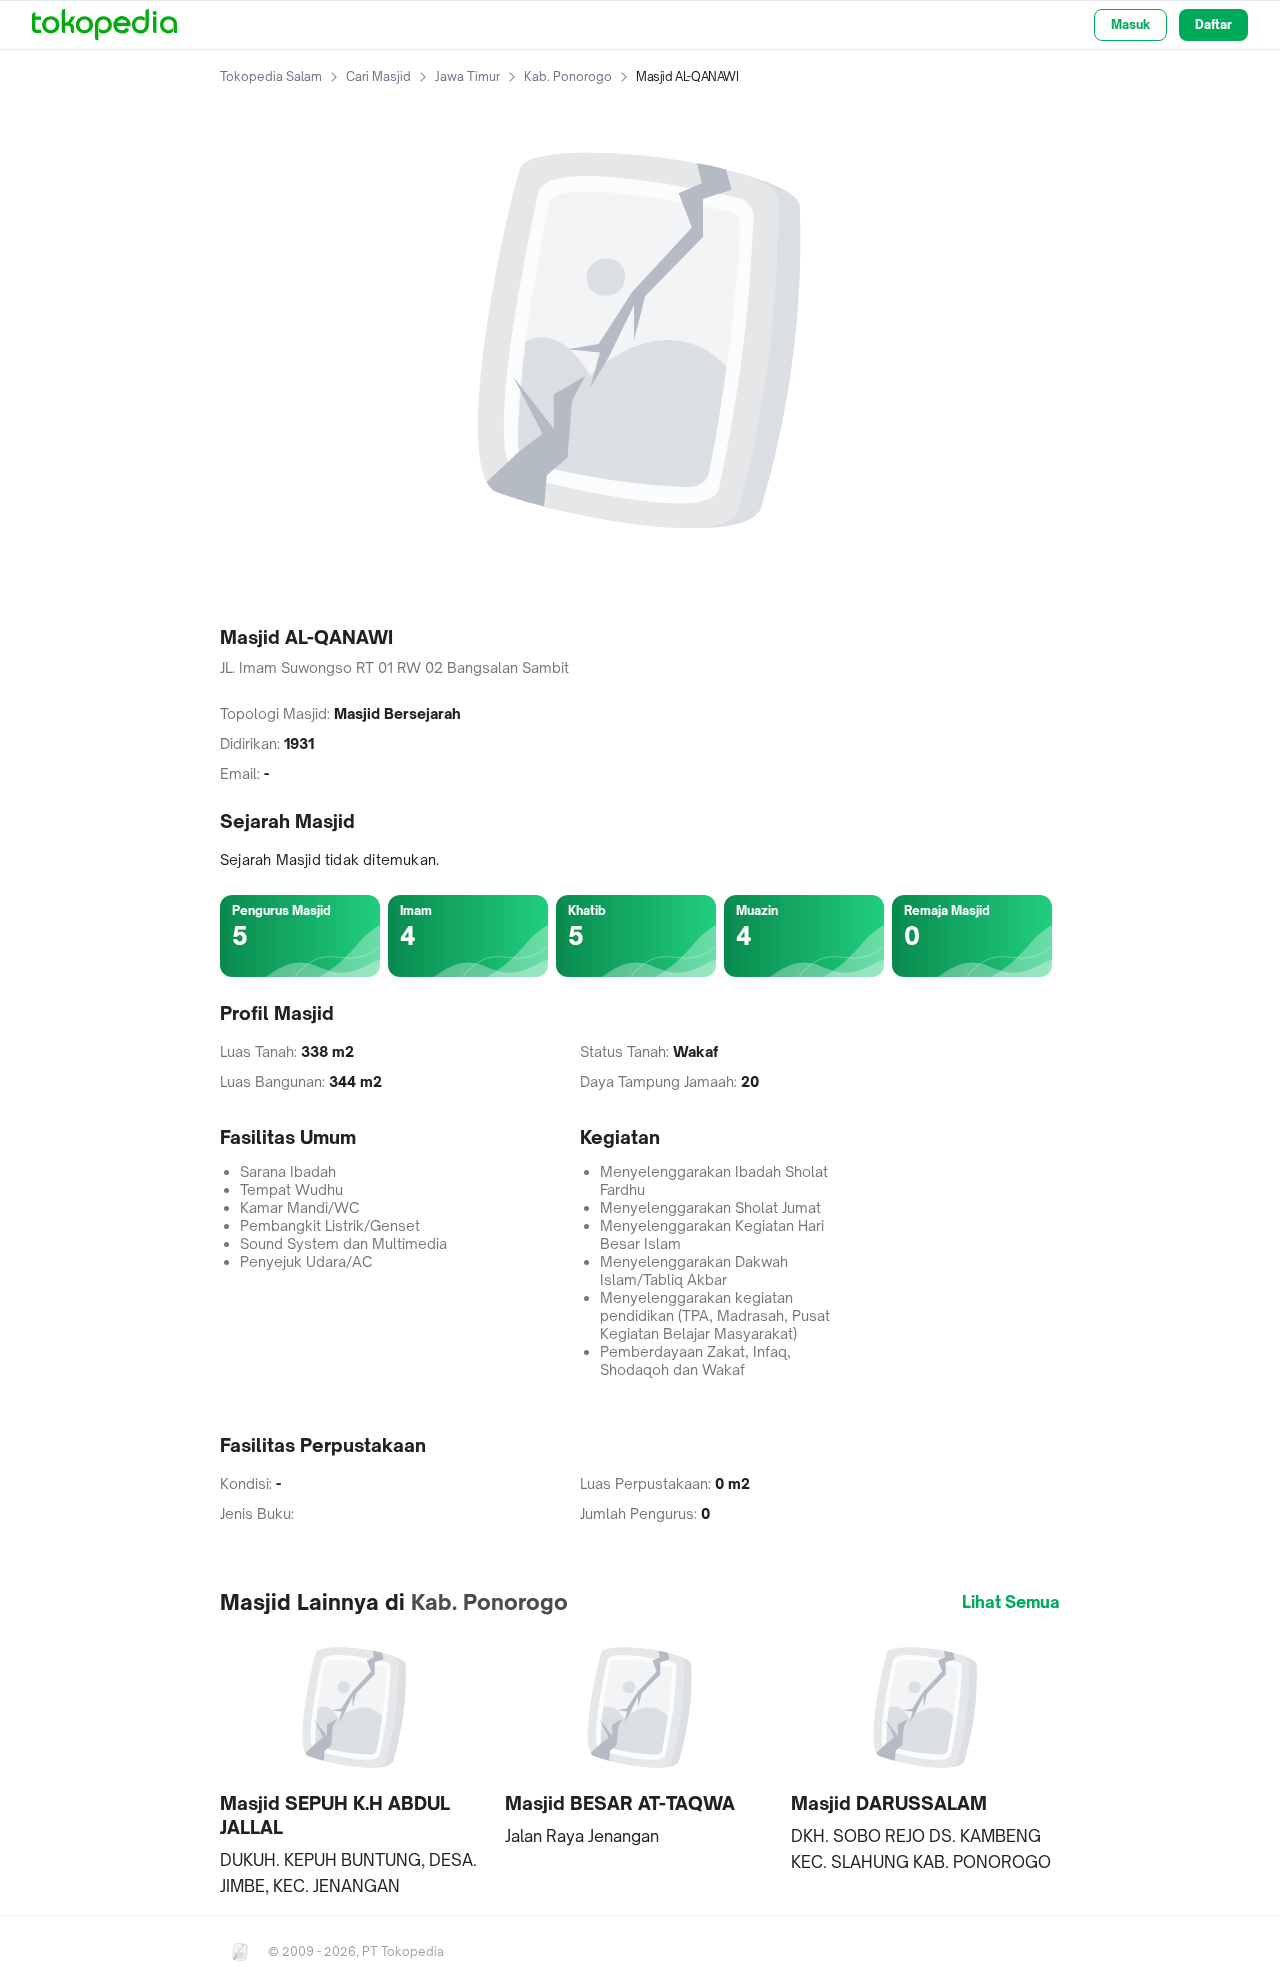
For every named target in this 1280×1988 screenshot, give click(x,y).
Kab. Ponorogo (568, 76)
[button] (354, 1764)
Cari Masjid (378, 76)
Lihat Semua (1011, 1602)
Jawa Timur (467, 76)
